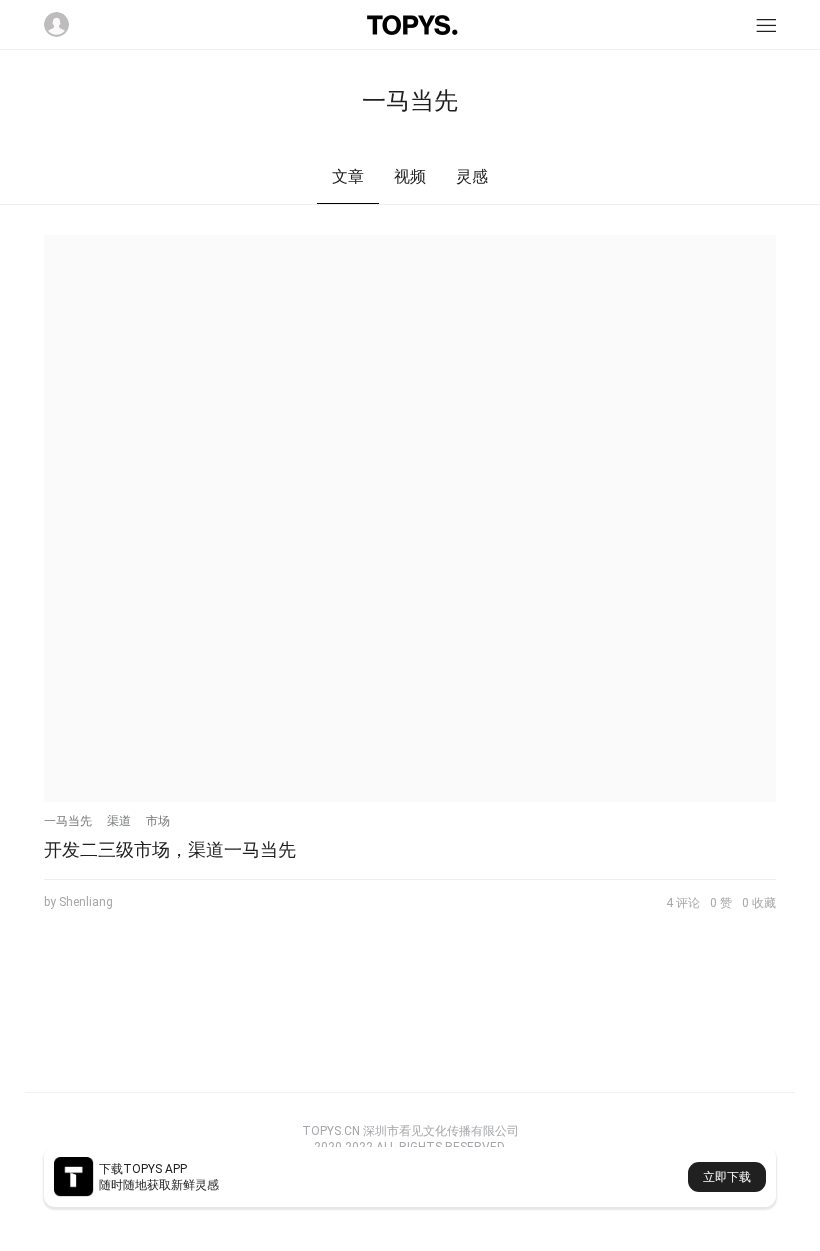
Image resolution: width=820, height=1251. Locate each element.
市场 (158, 821)
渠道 (119, 821)
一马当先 (68, 821)
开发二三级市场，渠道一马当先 (170, 849)
